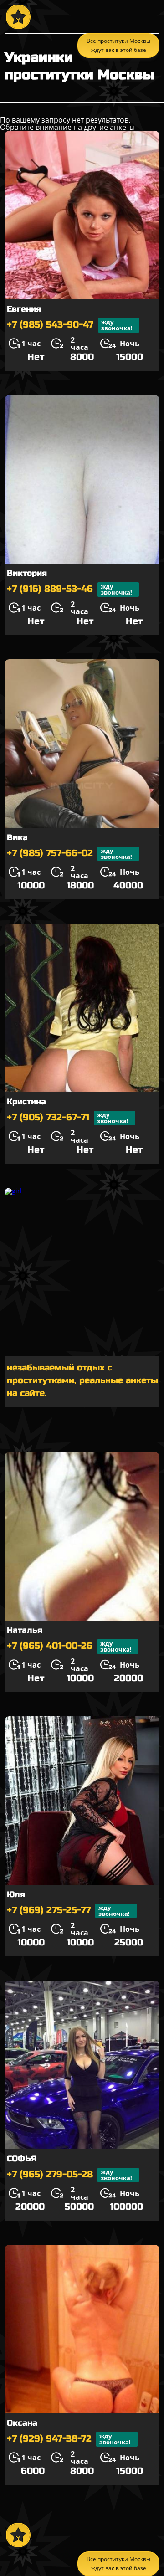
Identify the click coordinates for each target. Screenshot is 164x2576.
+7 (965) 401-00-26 (69, 1646)
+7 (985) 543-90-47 (70, 325)
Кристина (26, 1102)
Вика (17, 837)
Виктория (27, 573)
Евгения (24, 309)
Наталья (25, 1630)
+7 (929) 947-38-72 (69, 2439)
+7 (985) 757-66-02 (69, 854)
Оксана (22, 2423)
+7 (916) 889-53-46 (69, 589)
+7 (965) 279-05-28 (69, 2175)
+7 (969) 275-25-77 (68, 1911)
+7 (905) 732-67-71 (68, 1118)
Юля (16, 1894)
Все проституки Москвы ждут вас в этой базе (118, 2563)
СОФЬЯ (22, 2159)
